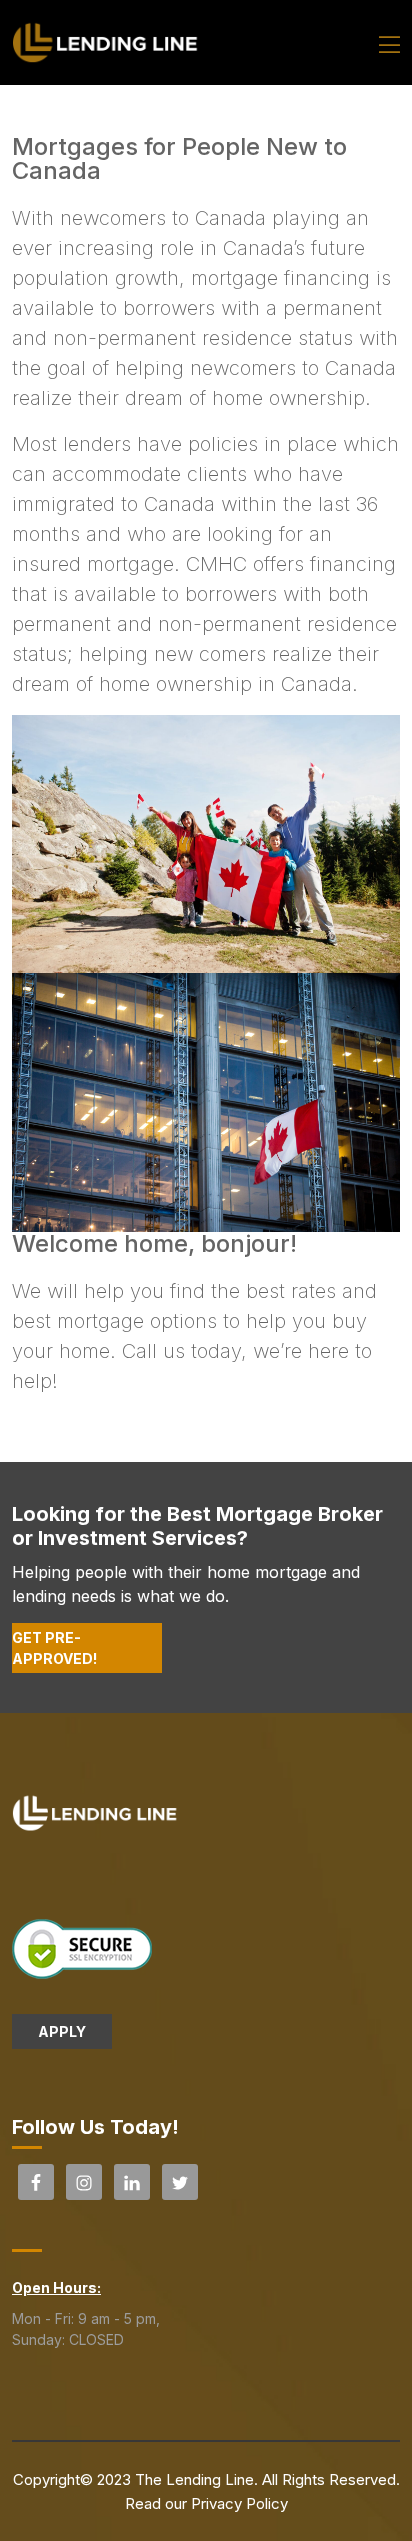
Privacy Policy (239, 2503)
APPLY (62, 2031)
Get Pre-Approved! (54, 1648)
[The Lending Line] (106, 41)
